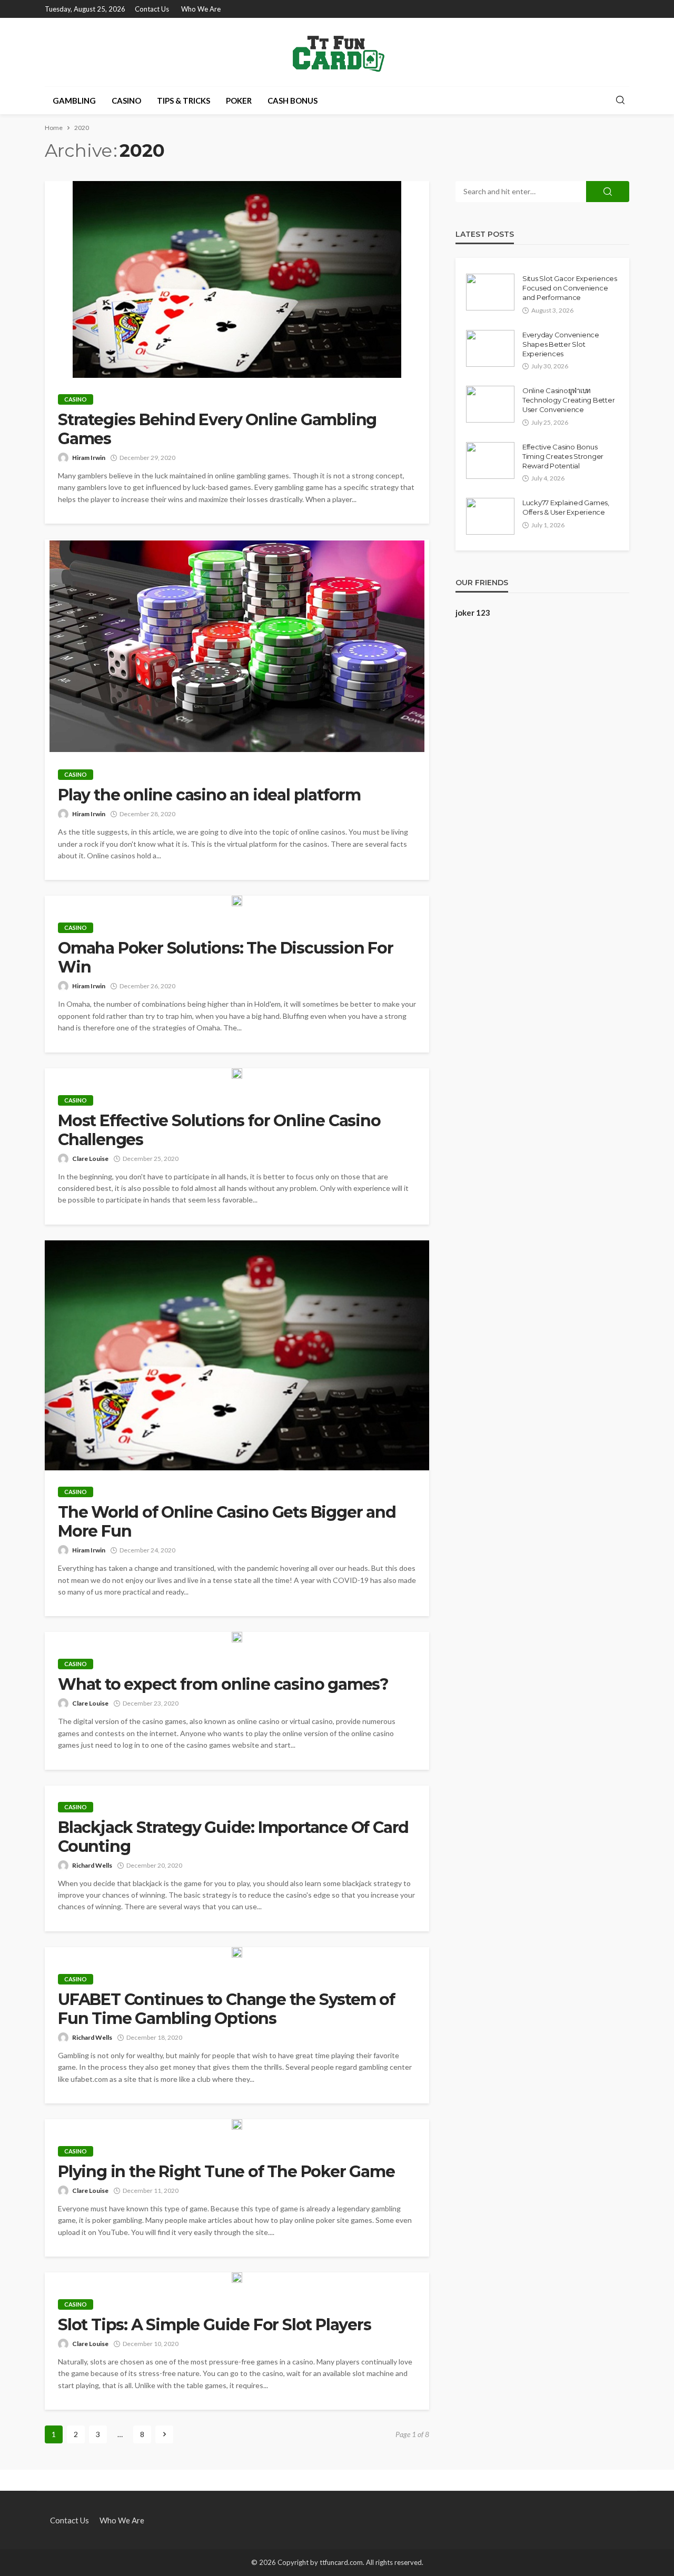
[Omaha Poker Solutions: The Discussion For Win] (237, 901)
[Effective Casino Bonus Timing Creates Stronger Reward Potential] (490, 460)
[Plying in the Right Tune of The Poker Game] (237, 2124)
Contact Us (152, 9)
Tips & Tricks (184, 101)
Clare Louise (90, 1159)
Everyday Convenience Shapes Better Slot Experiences (561, 344)
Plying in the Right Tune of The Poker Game (226, 2172)
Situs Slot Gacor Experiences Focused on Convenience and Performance (570, 288)
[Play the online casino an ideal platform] (237, 646)
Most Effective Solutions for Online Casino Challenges (219, 1130)
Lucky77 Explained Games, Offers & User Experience (566, 507)
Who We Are (201, 9)
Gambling (74, 101)
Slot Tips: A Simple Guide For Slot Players (215, 2325)
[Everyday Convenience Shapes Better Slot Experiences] (490, 348)
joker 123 (473, 613)
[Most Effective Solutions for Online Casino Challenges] (237, 1074)
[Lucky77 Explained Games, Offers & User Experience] (490, 516)
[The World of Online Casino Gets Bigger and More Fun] (237, 1356)
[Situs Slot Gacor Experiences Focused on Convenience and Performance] (490, 292)
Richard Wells (92, 1865)
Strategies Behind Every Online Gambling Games (217, 429)
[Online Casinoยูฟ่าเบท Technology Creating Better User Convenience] (490, 404)
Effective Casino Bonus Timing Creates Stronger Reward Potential (563, 456)
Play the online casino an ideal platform (209, 795)
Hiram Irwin (89, 458)
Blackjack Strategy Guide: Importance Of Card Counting (233, 1837)
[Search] (620, 101)
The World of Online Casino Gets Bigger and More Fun (227, 1522)
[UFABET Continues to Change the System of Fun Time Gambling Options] (237, 1952)
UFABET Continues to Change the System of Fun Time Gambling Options (226, 2009)
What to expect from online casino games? (223, 1685)
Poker (239, 101)
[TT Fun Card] (337, 52)
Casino (126, 101)
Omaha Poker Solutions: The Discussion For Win (226, 958)
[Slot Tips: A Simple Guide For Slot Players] (237, 2278)
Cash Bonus (293, 101)
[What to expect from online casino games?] (237, 1637)
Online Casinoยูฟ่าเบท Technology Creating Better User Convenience (568, 400)
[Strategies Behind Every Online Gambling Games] (237, 279)
